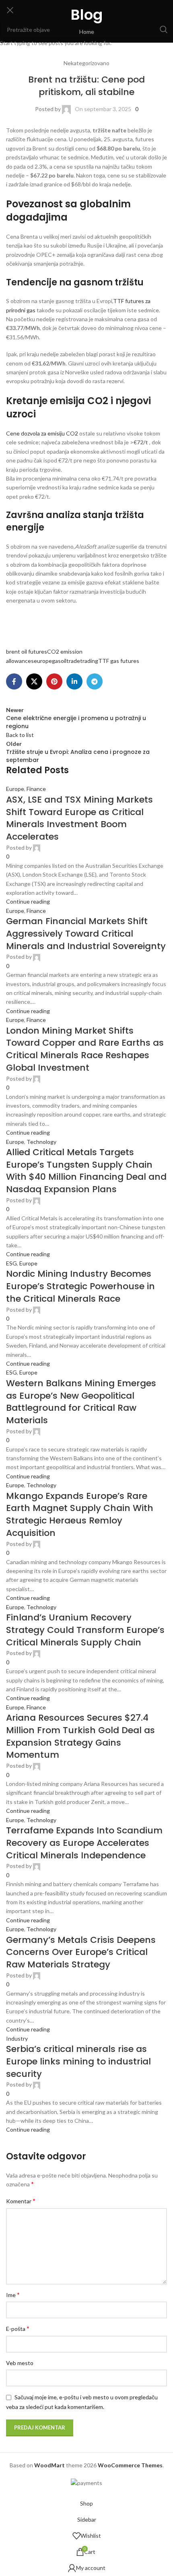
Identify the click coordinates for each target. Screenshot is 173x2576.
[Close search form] (10, 10)
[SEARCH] (164, 29)
